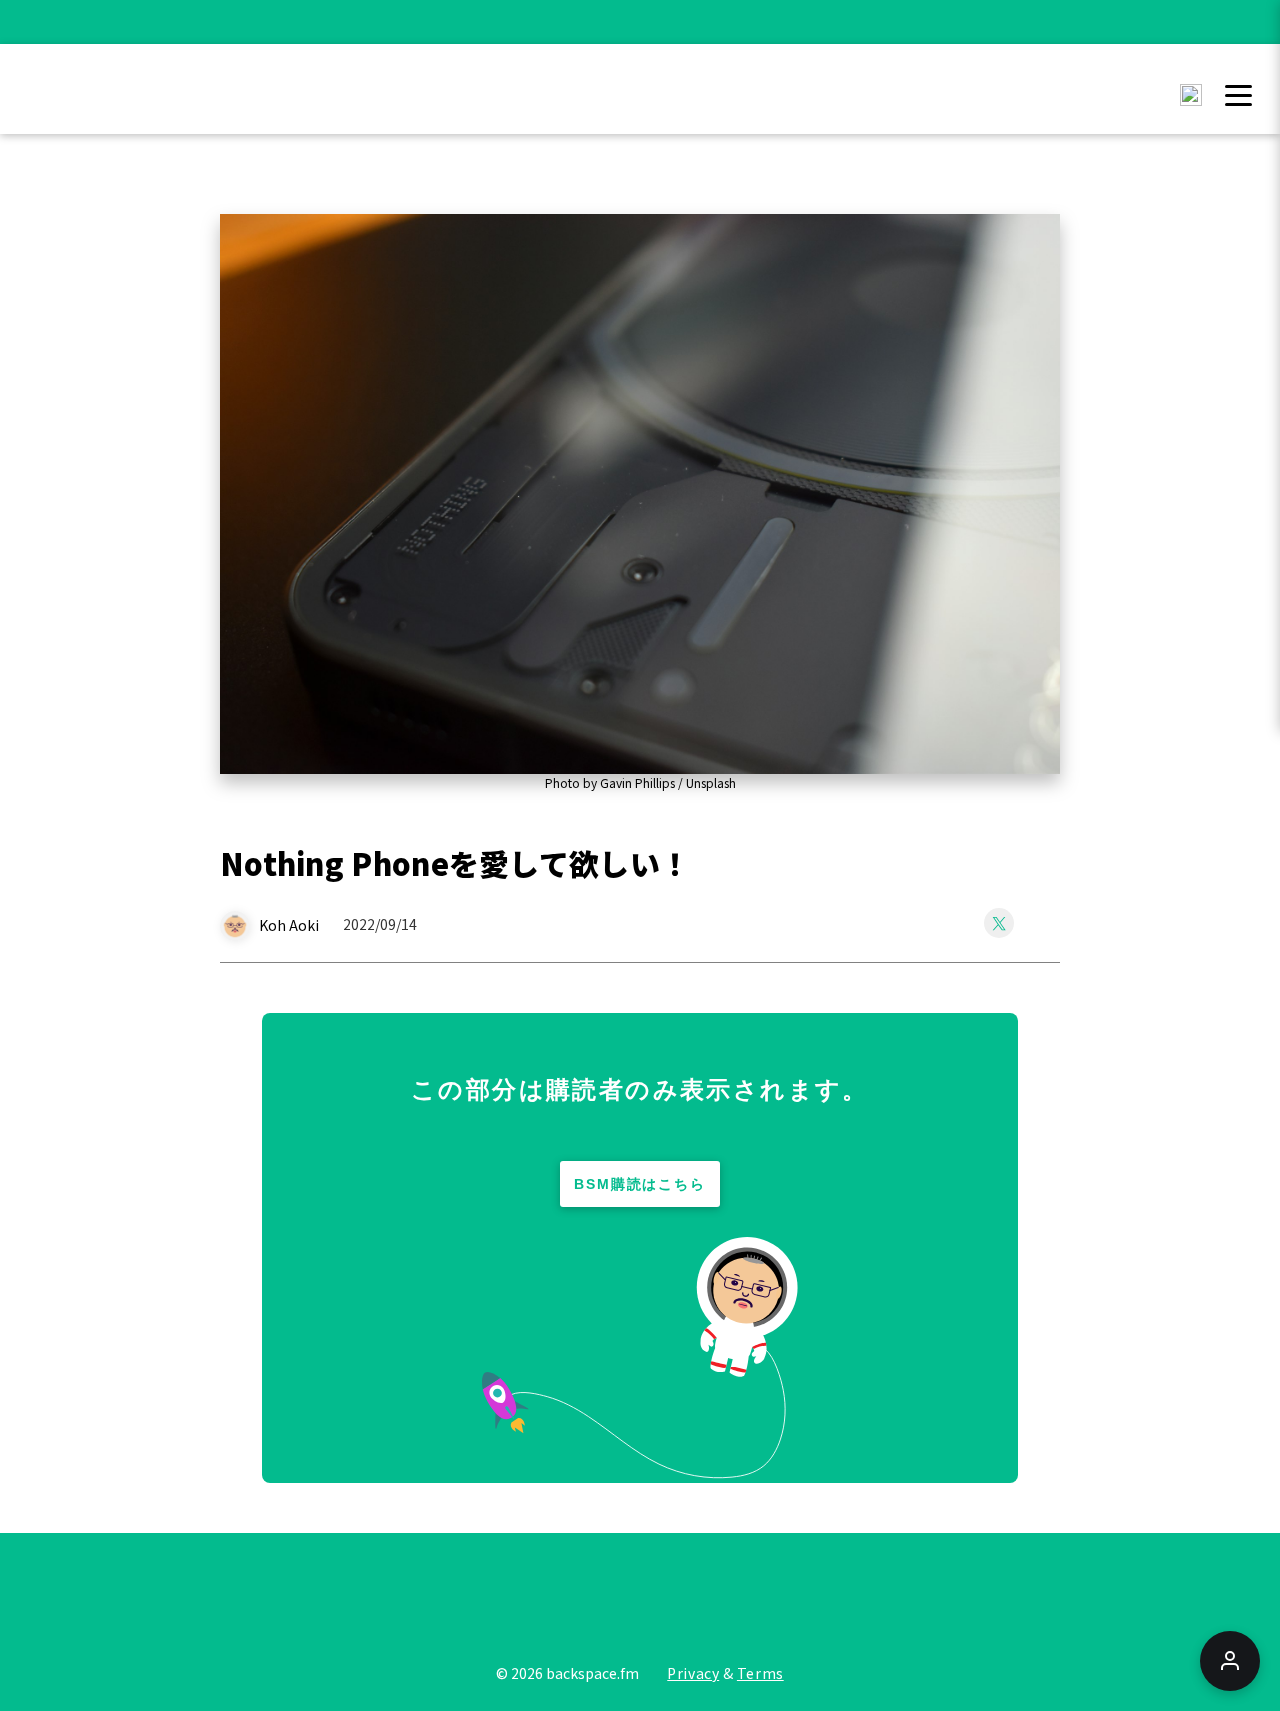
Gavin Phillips (637, 782)
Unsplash (711, 782)
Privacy (693, 1673)
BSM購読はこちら (640, 1184)
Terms (760, 1673)
